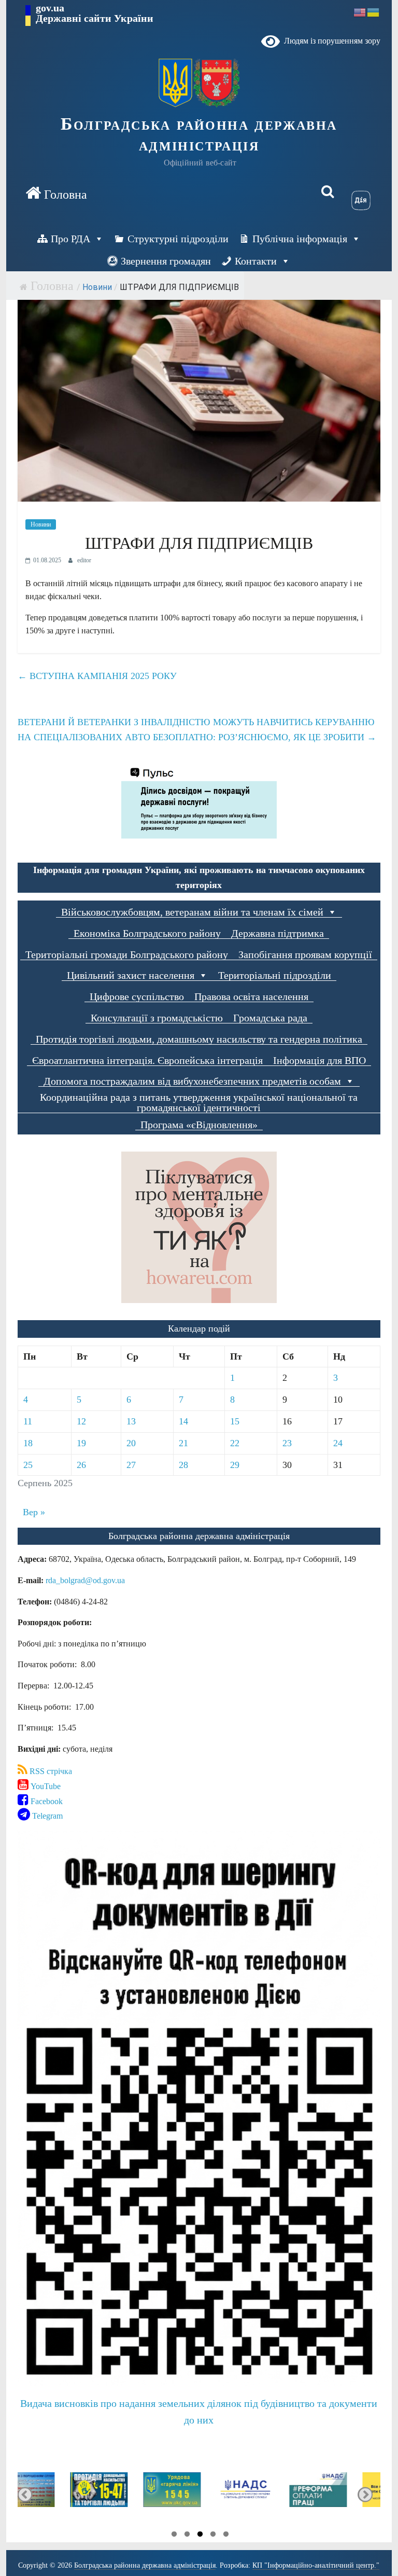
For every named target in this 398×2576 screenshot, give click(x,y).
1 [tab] (174, 2536)
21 (183, 1443)
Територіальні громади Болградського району (127, 955)
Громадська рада (270, 1018)
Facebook (46, 1801)
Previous (25, 2494)
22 (235, 1443)
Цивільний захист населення (131, 975)
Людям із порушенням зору (330, 41)
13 (131, 1421)
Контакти (256, 261)
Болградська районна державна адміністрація (199, 134)
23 (287, 1443)
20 (131, 1443)
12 (81, 1421)
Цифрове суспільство (137, 997)
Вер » (34, 1512)
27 (131, 1465)
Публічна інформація (300, 239)
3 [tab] (200, 2536)
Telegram (46, 1816)
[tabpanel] (54, 2494)
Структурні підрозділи (178, 239)
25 (28, 1465)
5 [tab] (226, 2536)
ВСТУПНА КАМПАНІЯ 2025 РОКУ (97, 676)
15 (235, 1421)
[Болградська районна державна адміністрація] (56, 193)
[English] (360, 12)
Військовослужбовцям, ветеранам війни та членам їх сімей (192, 912)
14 (183, 1421)
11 (28, 1421)
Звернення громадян (166, 261)
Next (365, 2494)
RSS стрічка (50, 1771)
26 (81, 1465)
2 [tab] (187, 2536)
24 (338, 1443)
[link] (85, 1580)
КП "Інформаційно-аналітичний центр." (316, 2565)
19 (81, 1443)
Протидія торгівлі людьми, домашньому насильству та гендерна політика (199, 1039)
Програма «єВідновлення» (199, 1125)
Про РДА (70, 239)
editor (84, 560)
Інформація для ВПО (319, 1061)
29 (235, 1465)
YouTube (45, 1786)
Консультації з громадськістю (157, 1018)
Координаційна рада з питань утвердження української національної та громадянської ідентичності (199, 1103)
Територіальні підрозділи (275, 975)
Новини (97, 287)
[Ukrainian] (374, 12)
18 (28, 1443)
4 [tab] (213, 2536)
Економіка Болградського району (147, 933)
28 (183, 1465)
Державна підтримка (278, 933)
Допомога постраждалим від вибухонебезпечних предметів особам (192, 1081)
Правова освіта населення (251, 997)
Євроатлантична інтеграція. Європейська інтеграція (147, 1061)
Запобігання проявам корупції (305, 955)
